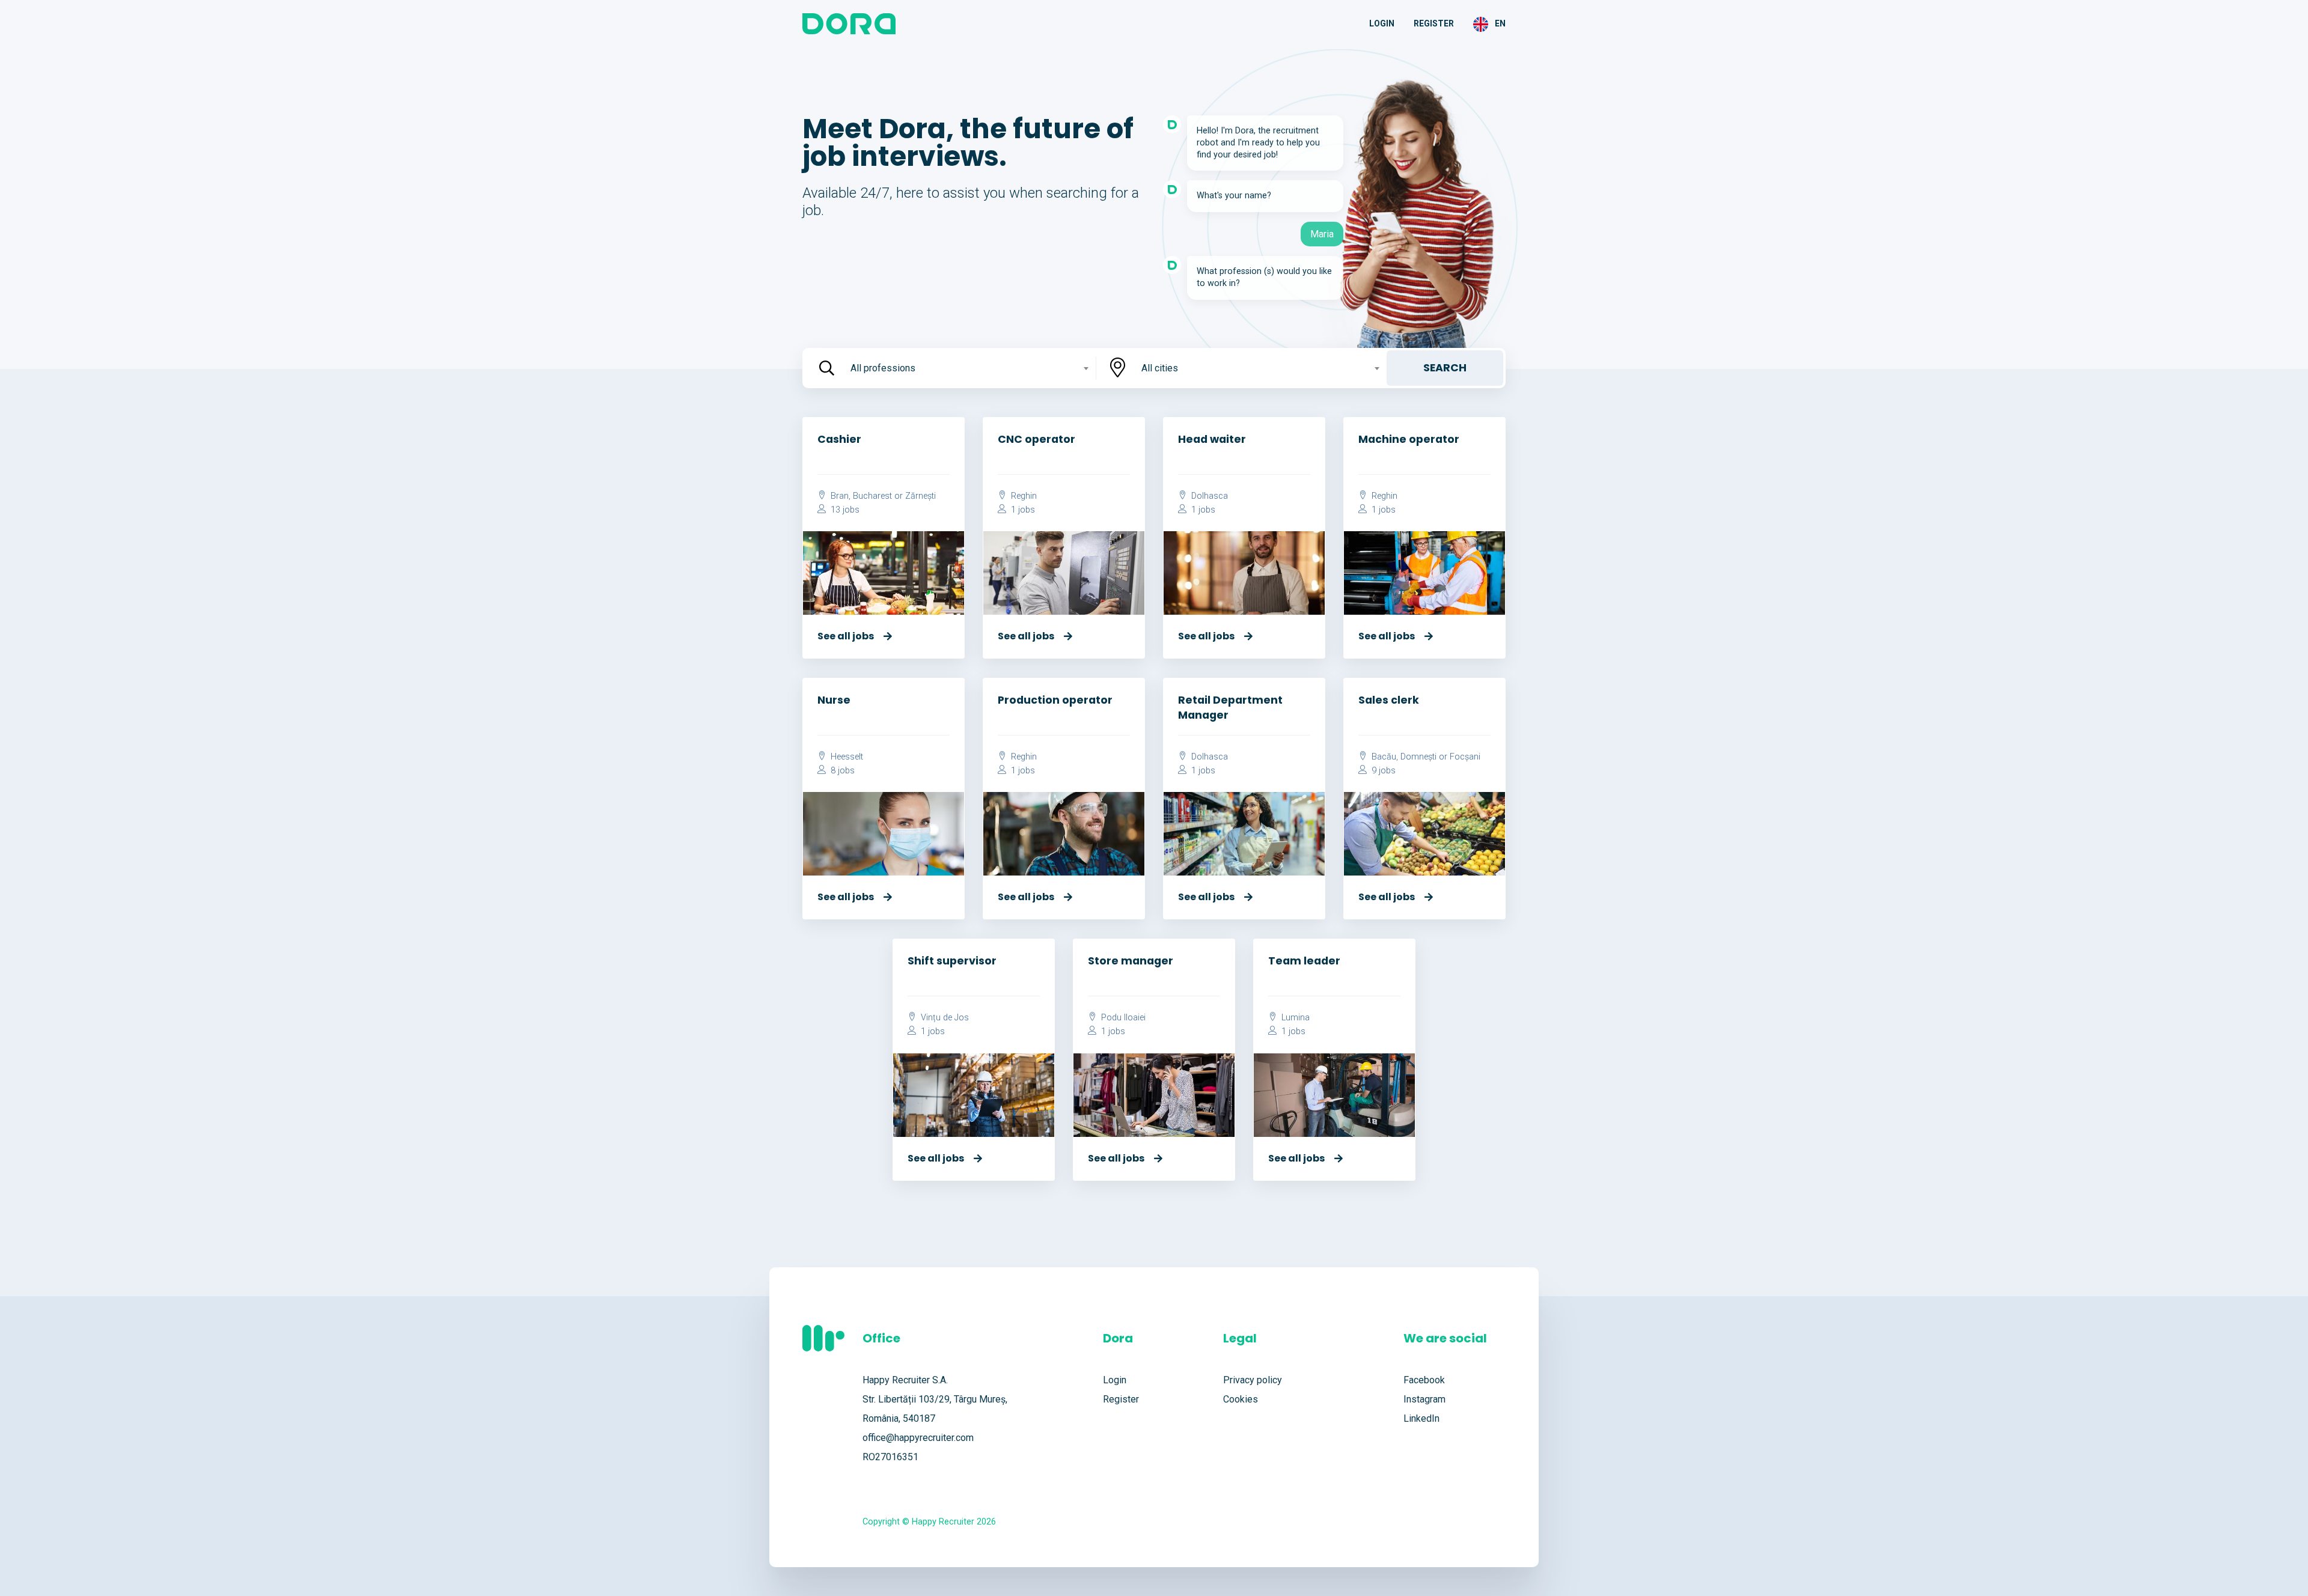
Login (1382, 23)
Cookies (1241, 1399)
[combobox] (968, 368)
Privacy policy (1253, 1380)
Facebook (1424, 1380)
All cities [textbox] (1160, 368)
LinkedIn (1421, 1418)
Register (1434, 23)
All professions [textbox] (883, 368)
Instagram (1424, 1399)
